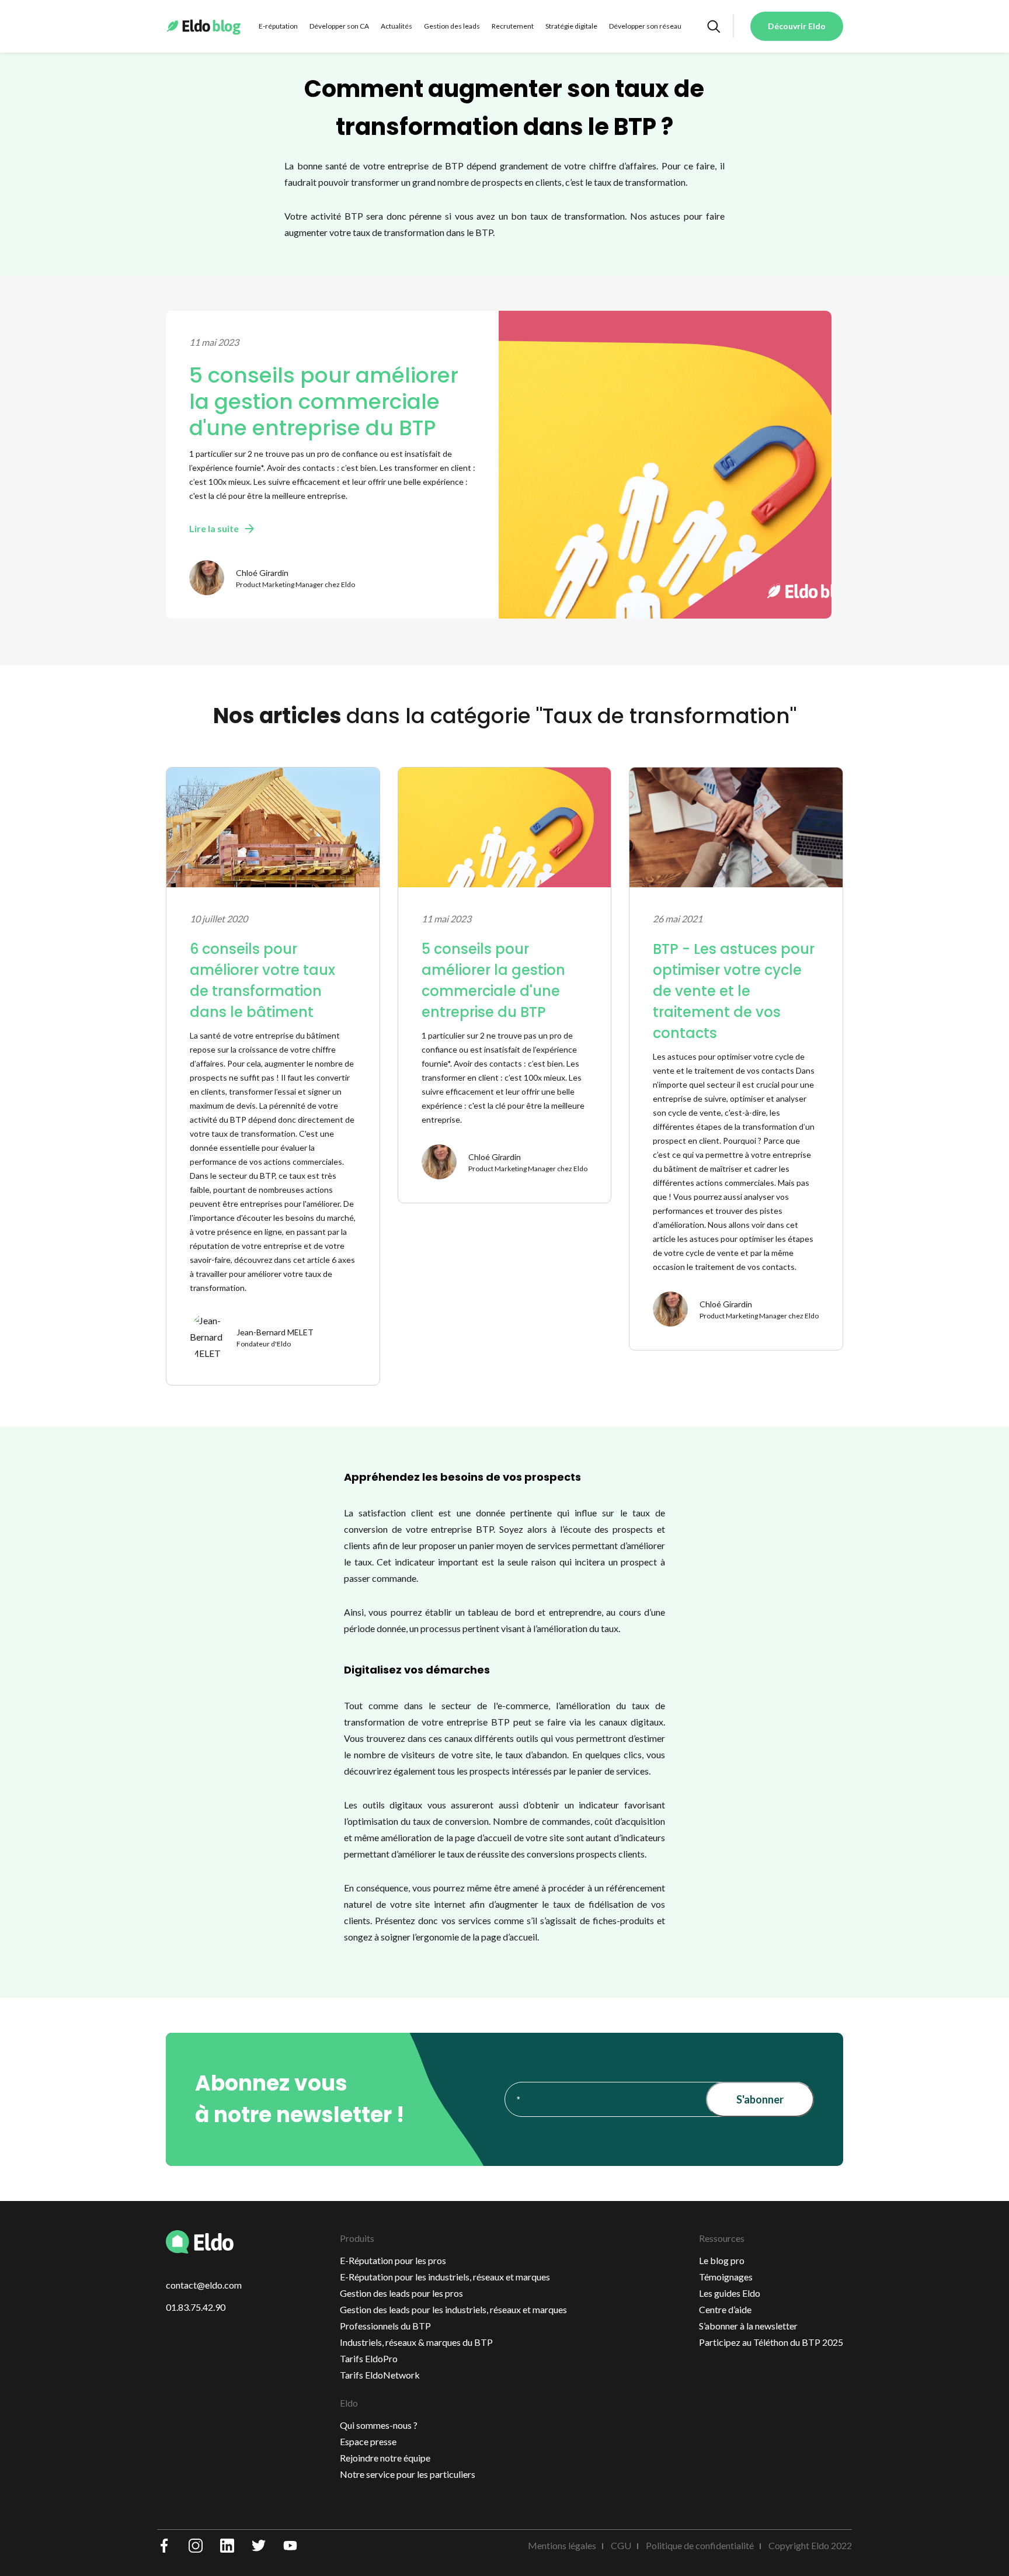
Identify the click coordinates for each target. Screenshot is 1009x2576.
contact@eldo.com (204, 2285)
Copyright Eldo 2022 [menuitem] (810, 2545)
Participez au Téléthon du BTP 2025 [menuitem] (771, 2342)
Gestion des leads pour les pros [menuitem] (401, 2293)
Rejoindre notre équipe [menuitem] (385, 2458)
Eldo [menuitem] (349, 2403)
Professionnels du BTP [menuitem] (385, 2326)
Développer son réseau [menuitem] (645, 26)
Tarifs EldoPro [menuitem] (369, 2358)
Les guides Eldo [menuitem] (730, 2293)
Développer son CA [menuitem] (339, 26)
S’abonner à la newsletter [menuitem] (748, 2326)
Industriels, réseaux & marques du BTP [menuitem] (416, 2342)
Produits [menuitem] (357, 2238)
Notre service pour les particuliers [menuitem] (408, 2474)
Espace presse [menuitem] (368, 2441)
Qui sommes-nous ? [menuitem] (379, 2425)
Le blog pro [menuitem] (722, 2260)
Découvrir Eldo (797, 26)
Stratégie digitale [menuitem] (571, 26)
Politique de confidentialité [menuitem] (700, 2545)
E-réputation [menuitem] (278, 26)
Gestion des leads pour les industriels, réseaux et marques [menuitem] (453, 2309)
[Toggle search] (713, 26)
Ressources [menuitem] (722, 2238)
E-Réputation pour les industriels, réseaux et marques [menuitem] (445, 2277)
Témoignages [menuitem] (726, 2277)
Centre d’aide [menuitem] (725, 2309)
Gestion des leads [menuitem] (452, 26)
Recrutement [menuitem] (513, 26)
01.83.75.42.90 (196, 2307)
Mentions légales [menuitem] (562, 2545)
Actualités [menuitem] (396, 26)
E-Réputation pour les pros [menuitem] (393, 2260)
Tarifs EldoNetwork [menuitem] (380, 2375)
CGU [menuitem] (621, 2545)
